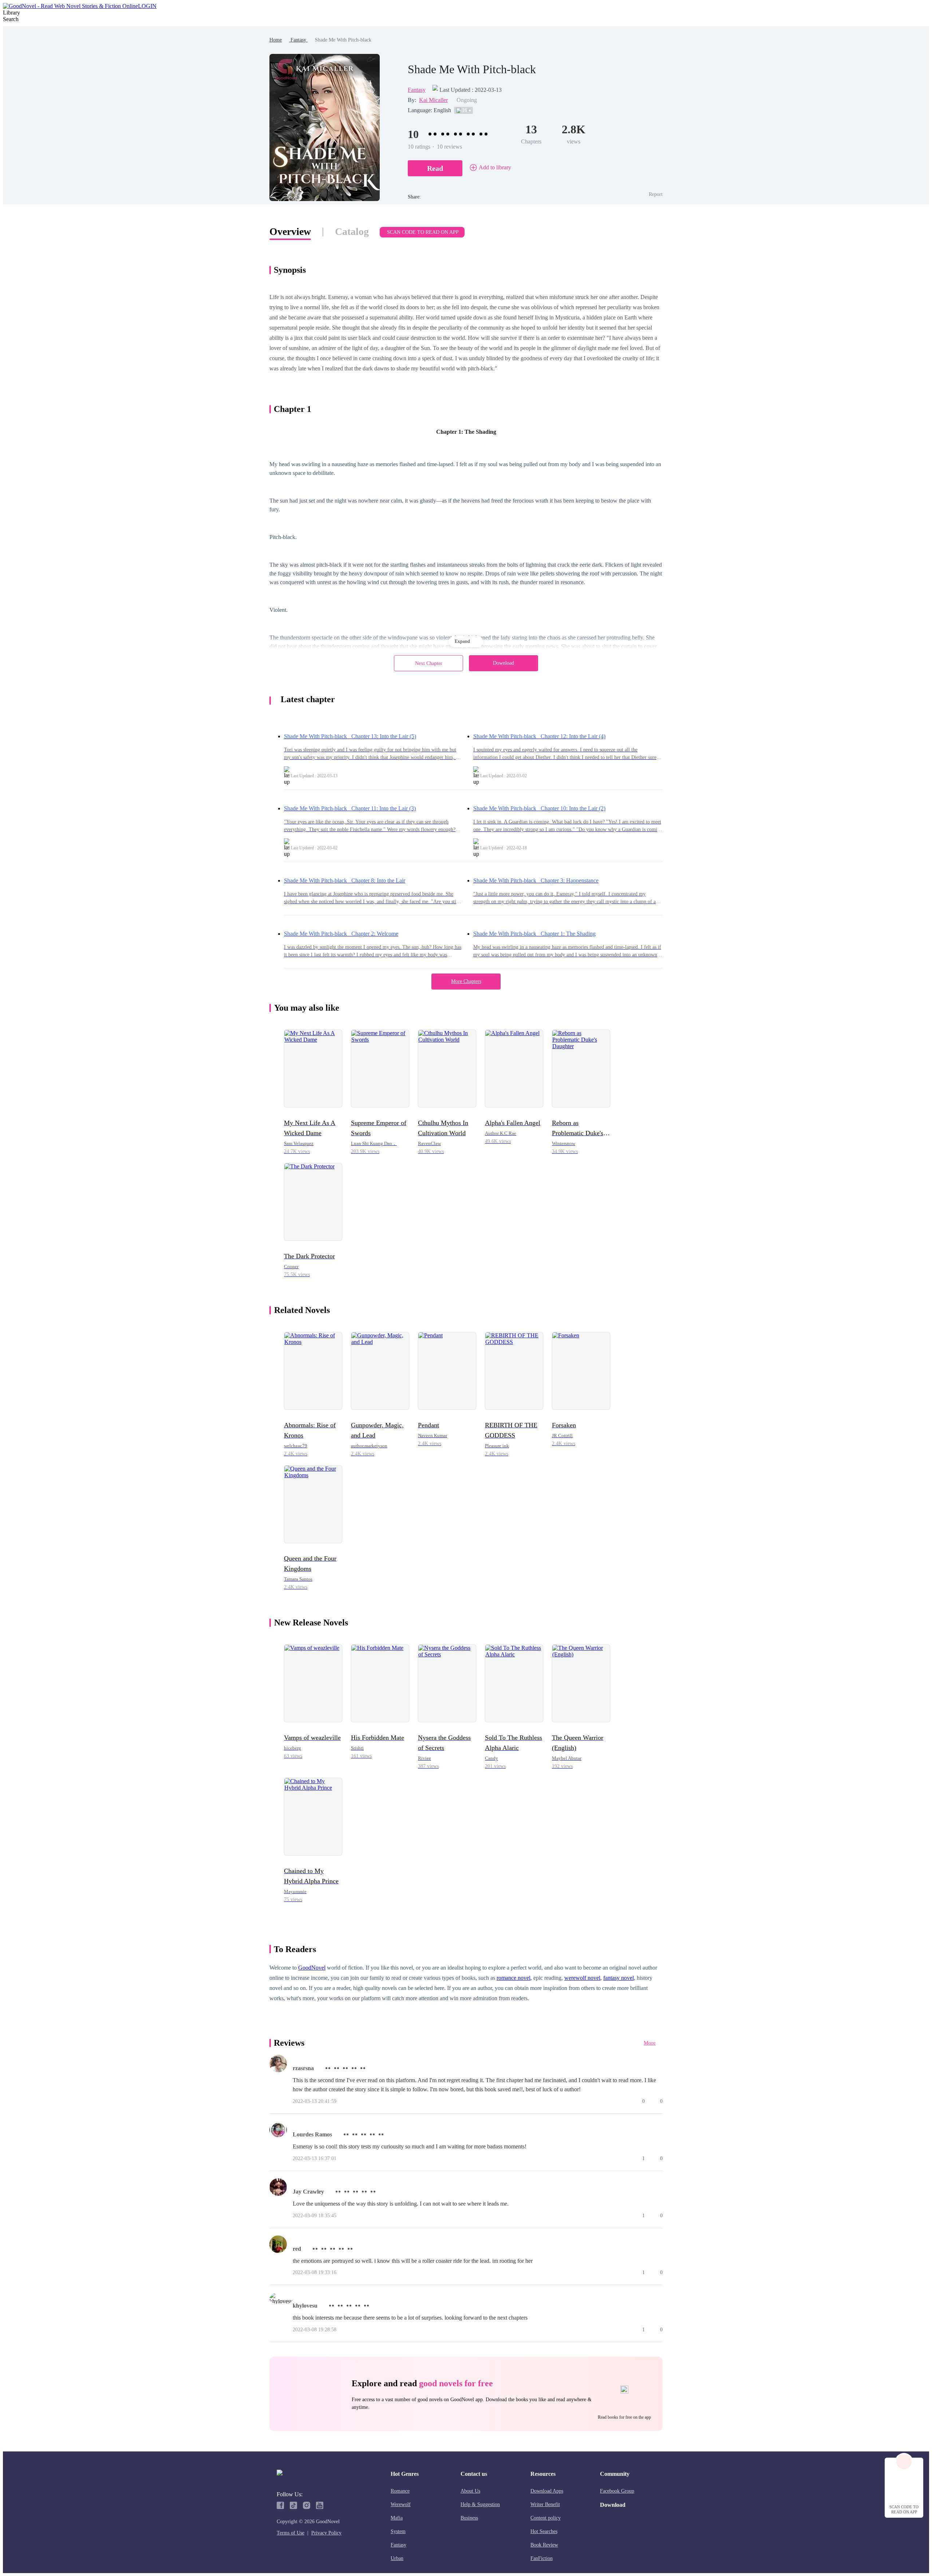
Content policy (546, 2518)
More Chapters (466, 981)
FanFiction (542, 2558)
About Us (470, 2491)
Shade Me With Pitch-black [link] (343, 40)
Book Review (544, 2545)
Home (276, 40)
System (398, 2531)
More (650, 2043)
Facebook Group (617, 2491)
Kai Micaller (433, 100)
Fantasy (298, 40)
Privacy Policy (326, 2533)
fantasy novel (619, 1978)
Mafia (397, 2518)
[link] (276, 40)
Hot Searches (544, 2531)
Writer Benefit (545, 2504)
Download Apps (547, 2491)
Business (469, 2518)
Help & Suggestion (480, 2504)
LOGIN (147, 6)
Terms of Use (291, 2533)
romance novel (514, 1978)
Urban (397, 2558)
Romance (400, 2491)
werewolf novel (582, 1978)
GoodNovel (312, 1968)
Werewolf (401, 2504)
